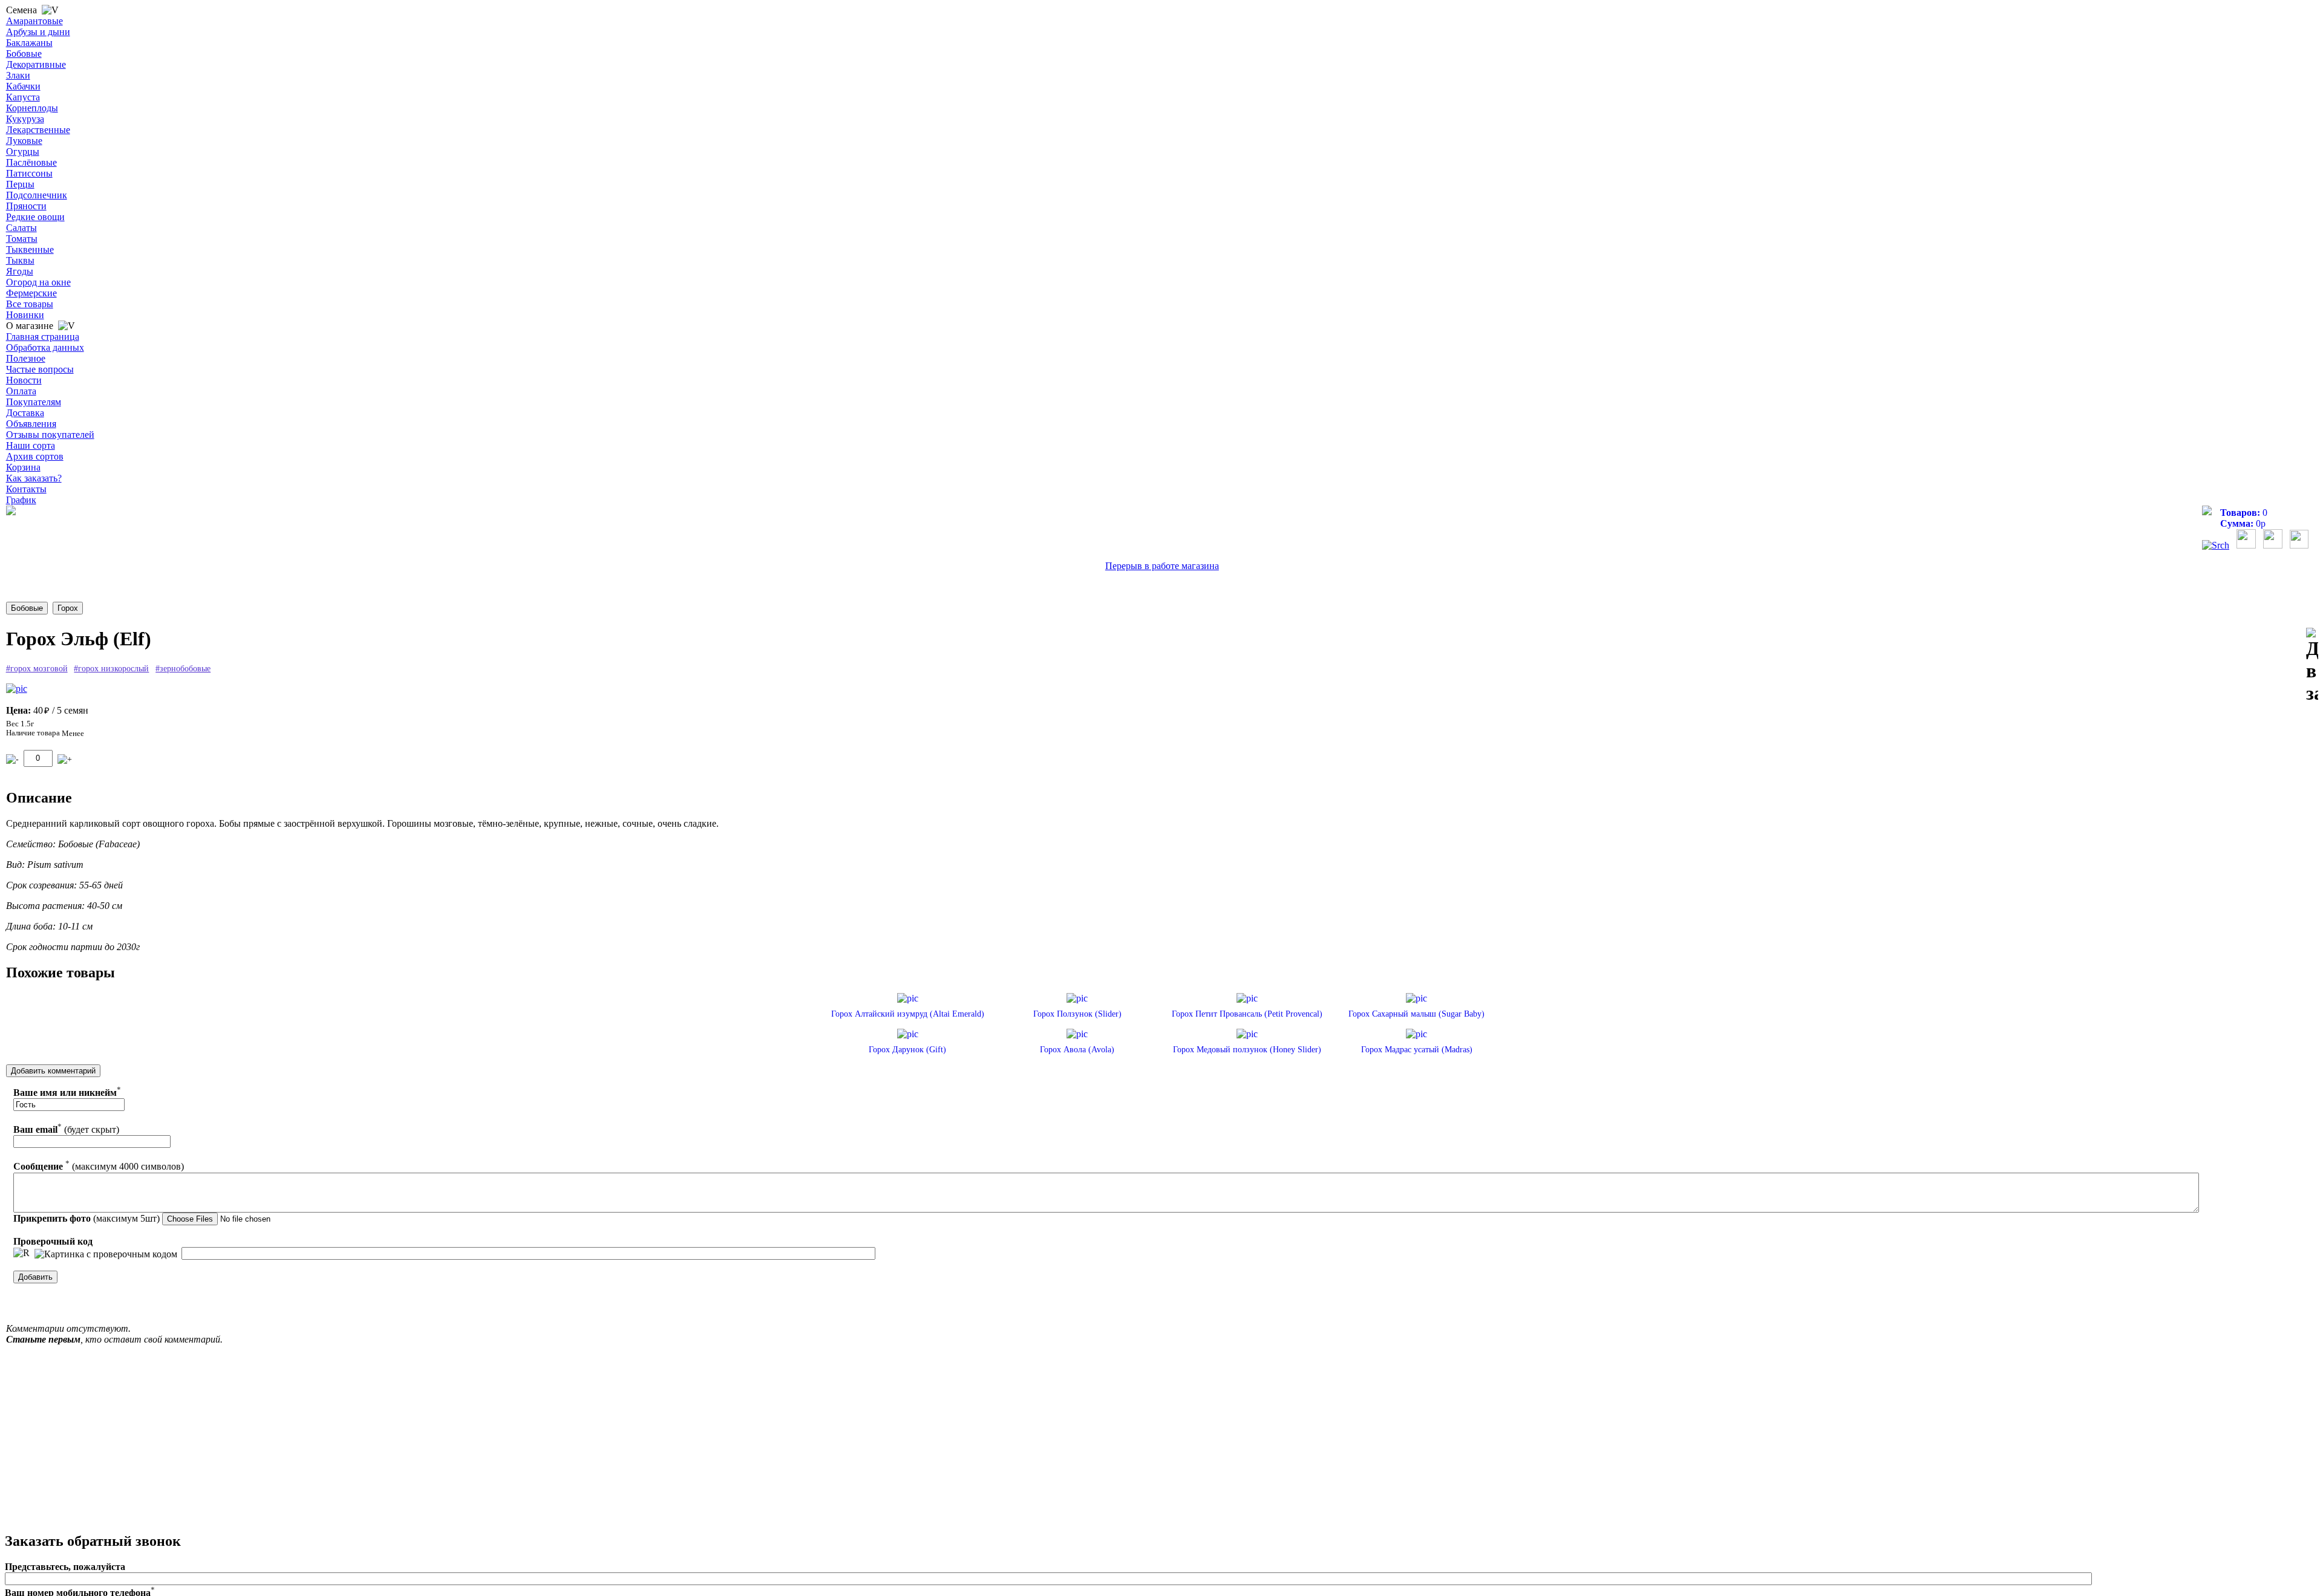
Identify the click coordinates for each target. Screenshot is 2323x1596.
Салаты (21, 228)
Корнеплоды (32, 108)
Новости (24, 380)
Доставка (25, 413)
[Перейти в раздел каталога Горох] (68, 608)
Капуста (23, 97)
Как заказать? (34, 478)
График (21, 500)
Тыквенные (30, 249)
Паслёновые (31, 162)
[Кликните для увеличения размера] (17, 689)
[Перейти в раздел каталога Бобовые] (27, 608)
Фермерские (31, 293)
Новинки (25, 315)
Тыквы (20, 260)
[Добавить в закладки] (2312, 666)
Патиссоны (29, 173)
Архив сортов (35, 456)
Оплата (21, 391)
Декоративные (36, 64)
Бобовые (24, 54)
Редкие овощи (35, 217)
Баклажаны (29, 43)
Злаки (18, 75)
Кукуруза (25, 119)
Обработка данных (45, 347)
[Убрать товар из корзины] (12, 759)
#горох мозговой (37, 669)
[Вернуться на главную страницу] (11, 512)
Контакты (26, 489)
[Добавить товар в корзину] (65, 759)
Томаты (22, 239)
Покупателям (34, 402)
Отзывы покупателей (50, 435)
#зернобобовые (183, 669)
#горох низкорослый (111, 669)
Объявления (31, 424)
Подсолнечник (37, 195)
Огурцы (23, 151)
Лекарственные (38, 130)
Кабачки (23, 86)
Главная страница (43, 337)
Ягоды (20, 271)
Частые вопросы (40, 369)
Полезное (26, 358)
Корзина (23, 467)
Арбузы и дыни (38, 32)
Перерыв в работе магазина (1162, 566)
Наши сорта (31, 445)
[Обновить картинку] (21, 1253)
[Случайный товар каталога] (2299, 545)
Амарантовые (34, 21)
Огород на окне (38, 282)
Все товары (30, 304)
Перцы (20, 184)
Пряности (26, 206)
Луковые (24, 141)
